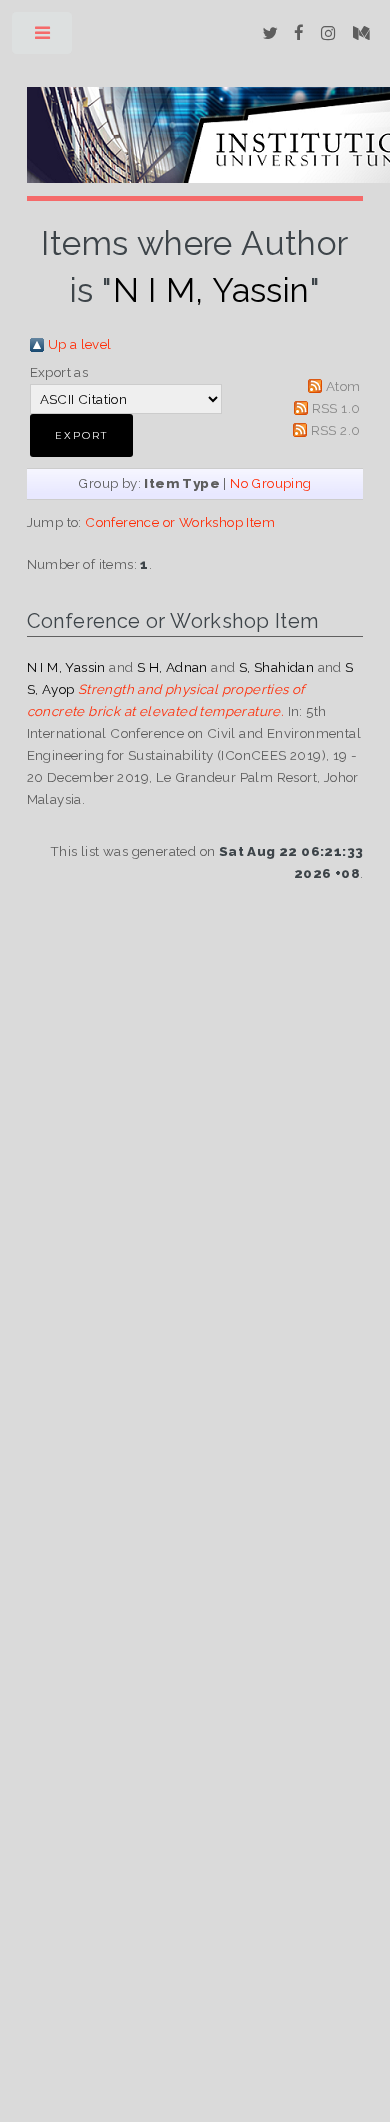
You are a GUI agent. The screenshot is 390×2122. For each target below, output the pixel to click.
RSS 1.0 (336, 408)
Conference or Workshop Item (180, 522)
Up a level (80, 344)
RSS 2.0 (336, 430)
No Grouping (270, 483)
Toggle (43, 37)
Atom (343, 386)
